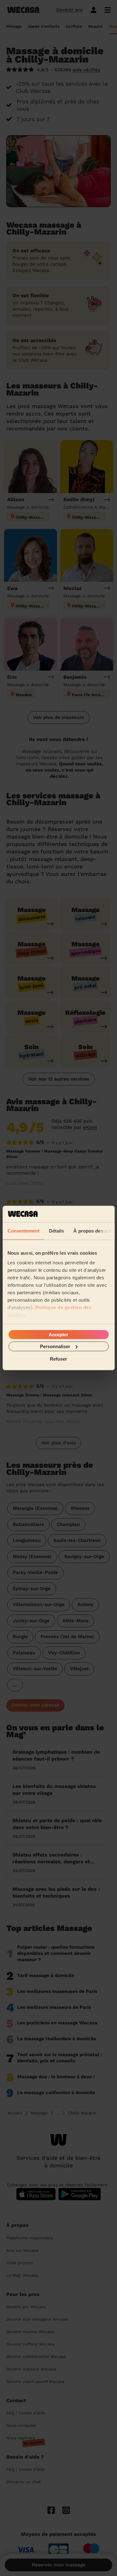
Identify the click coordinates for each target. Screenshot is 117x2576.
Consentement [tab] (23, 1231)
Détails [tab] (56, 1231)
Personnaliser (55, 1346)
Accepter (58, 1334)
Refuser (58, 1359)
